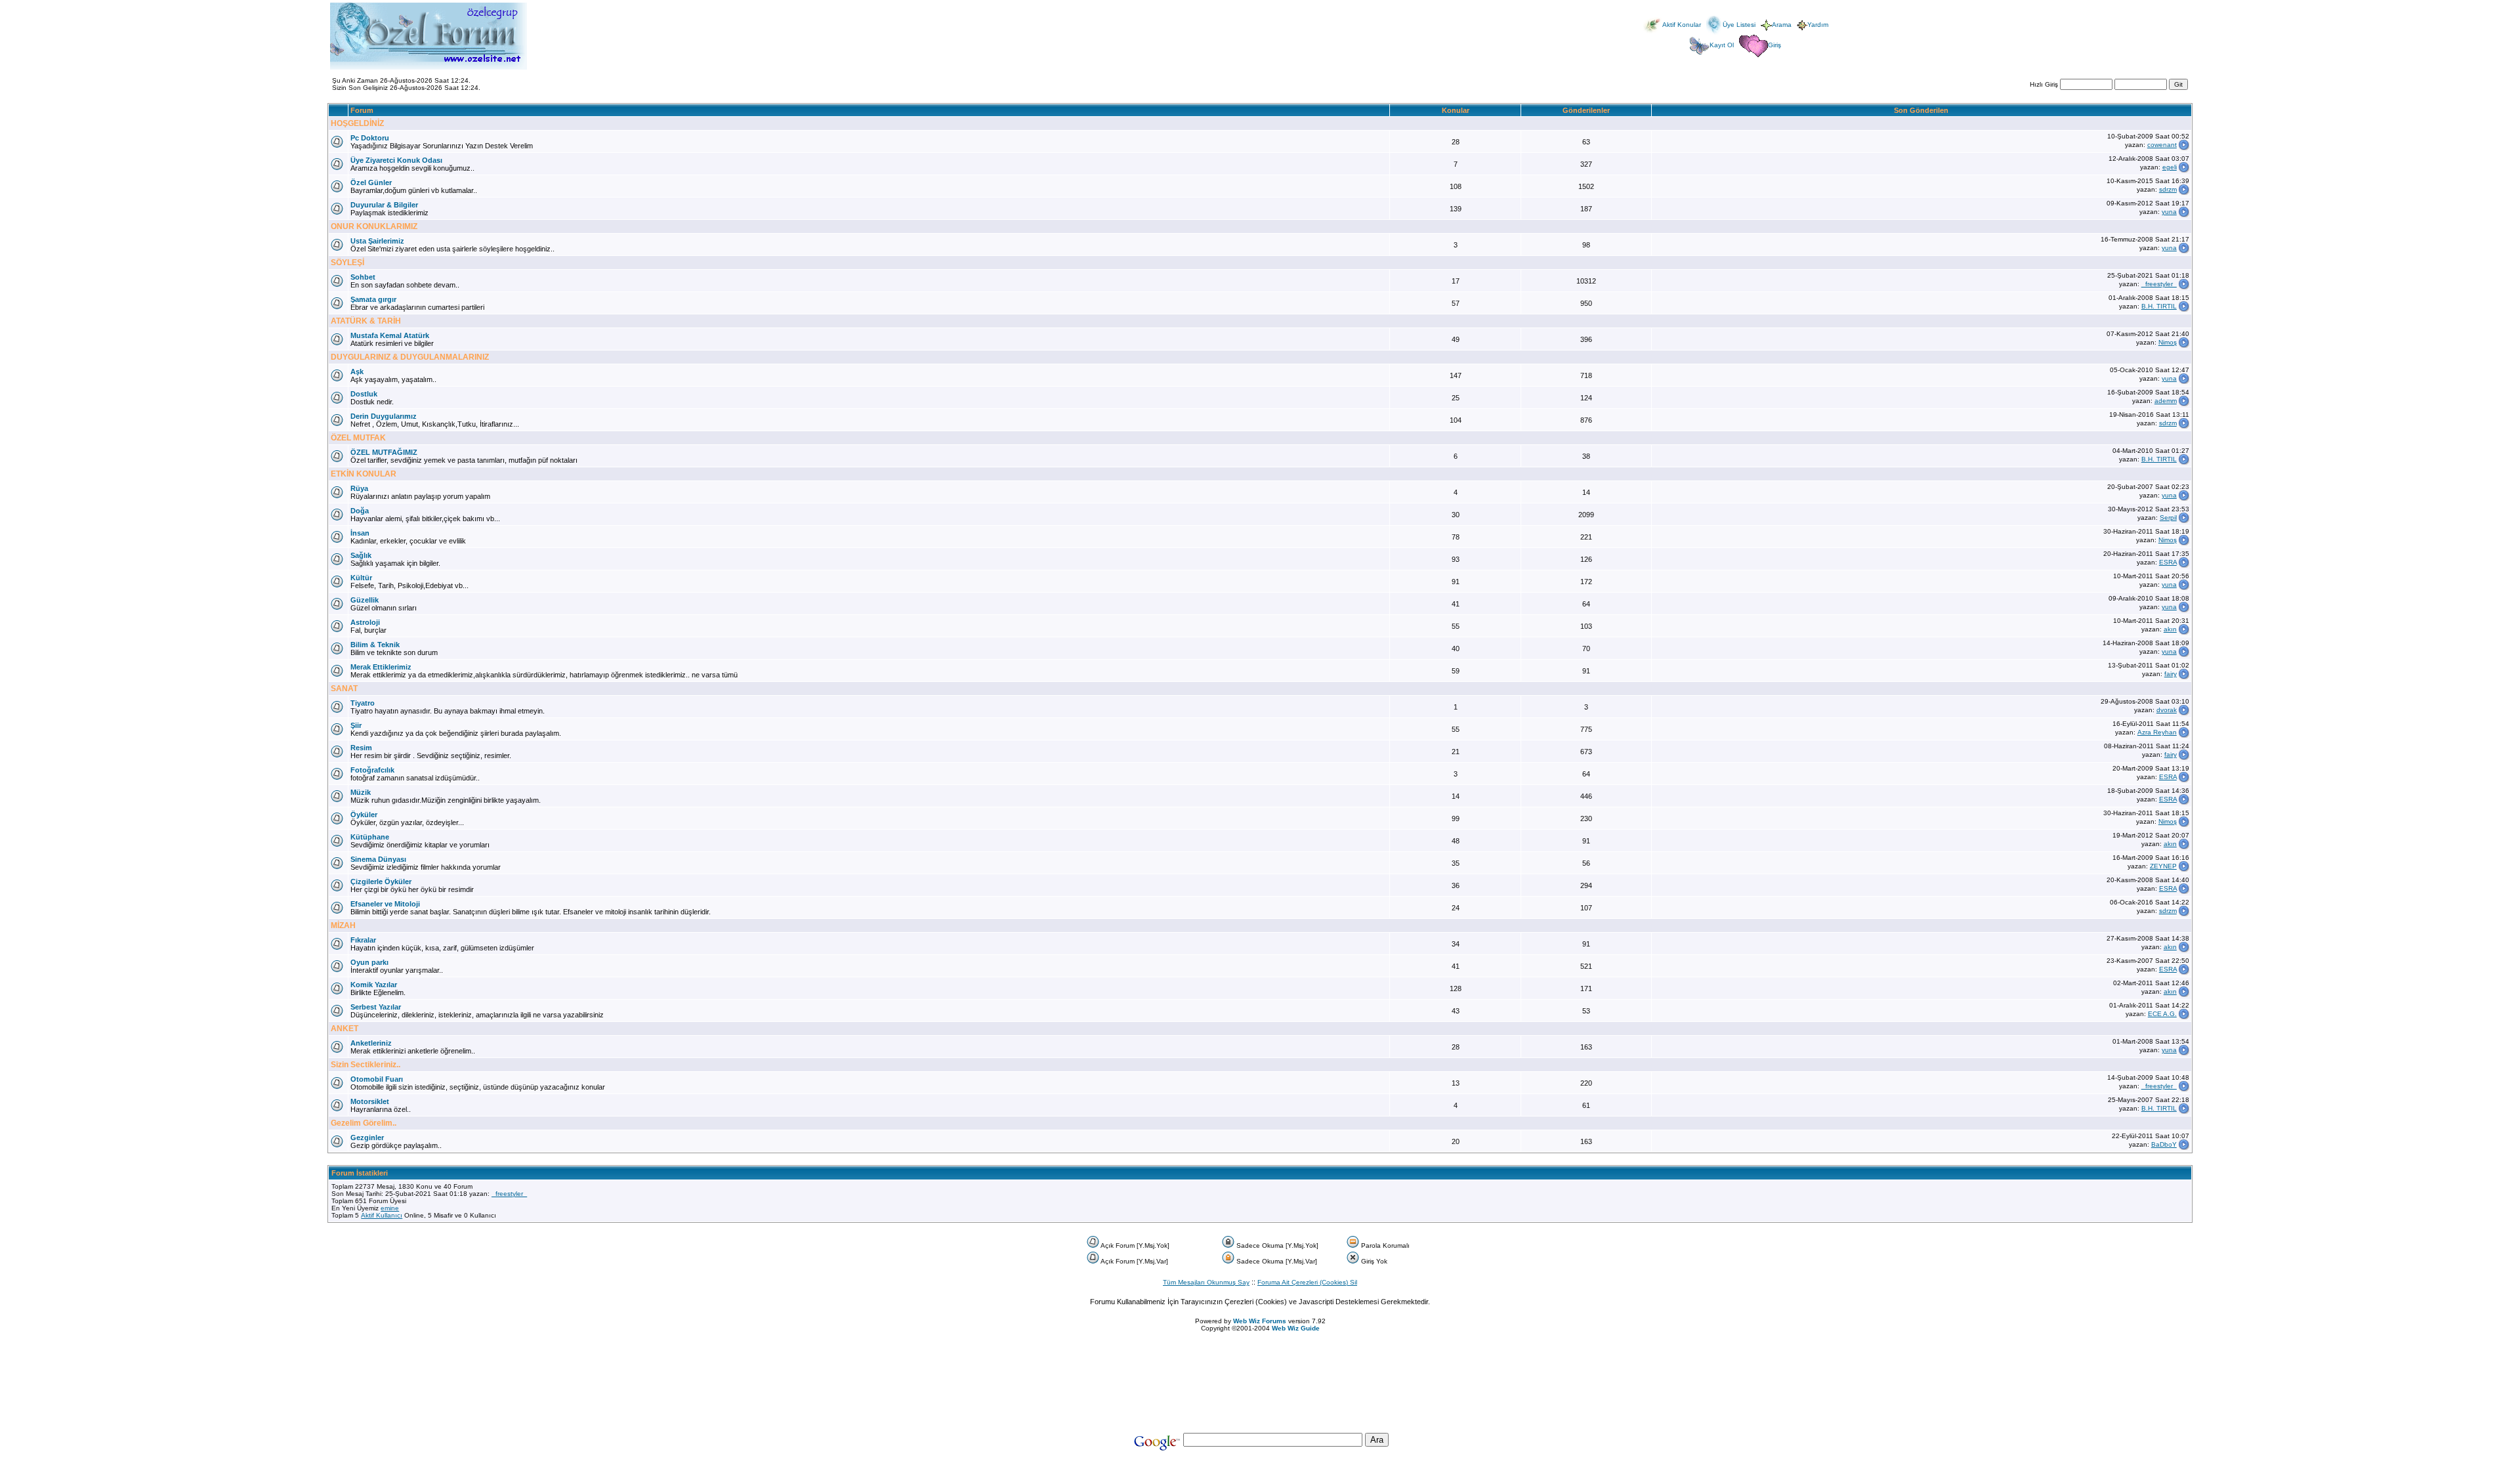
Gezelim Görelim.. (364, 1123)
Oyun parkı (369, 962)
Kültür (361, 578)
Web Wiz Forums (1260, 1321)
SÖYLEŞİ (347, 263)
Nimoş (2168, 342)
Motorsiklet (370, 1101)
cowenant (2162, 145)
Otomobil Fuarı (377, 1079)
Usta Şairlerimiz (377, 241)
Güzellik (365, 600)
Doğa (360, 511)
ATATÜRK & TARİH (366, 321)
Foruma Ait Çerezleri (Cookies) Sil (1307, 1282)
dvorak (2167, 710)
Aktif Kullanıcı (382, 1215)
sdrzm (2168, 189)
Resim (361, 748)
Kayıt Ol (1722, 45)
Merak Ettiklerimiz (381, 667)
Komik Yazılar (374, 985)
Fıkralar (363, 940)
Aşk (357, 372)
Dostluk (364, 394)
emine (390, 1208)
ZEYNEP (2163, 866)
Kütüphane (370, 837)
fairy (2171, 674)
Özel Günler (371, 182)
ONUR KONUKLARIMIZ (374, 226)
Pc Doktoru (370, 138)
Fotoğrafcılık (372, 770)
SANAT (344, 689)
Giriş (1774, 45)
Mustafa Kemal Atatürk (390, 335)
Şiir (356, 725)
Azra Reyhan (2157, 732)
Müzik (361, 792)
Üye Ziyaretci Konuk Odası (396, 160)
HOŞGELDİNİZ (357, 123)
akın (2170, 629)
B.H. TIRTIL (2159, 306)
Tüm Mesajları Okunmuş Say (1206, 1282)
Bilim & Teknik (375, 645)
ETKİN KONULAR (364, 474)
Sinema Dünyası (378, 859)
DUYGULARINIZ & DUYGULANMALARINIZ (410, 357)
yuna (2169, 212)
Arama (1782, 25)
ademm (2166, 401)
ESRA (2168, 562)
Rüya (359, 488)
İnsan (360, 533)
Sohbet (363, 277)
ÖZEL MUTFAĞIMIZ (384, 452)
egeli (2170, 167)
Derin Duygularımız (384, 416)
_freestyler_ (2159, 284)
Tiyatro (363, 703)
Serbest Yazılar (376, 1007)
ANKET (345, 1029)
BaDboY (2164, 1144)
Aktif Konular (1682, 25)
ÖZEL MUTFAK (358, 438)
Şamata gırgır (373, 299)
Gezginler (367, 1137)
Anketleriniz (371, 1043)
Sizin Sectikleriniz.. (366, 1065)
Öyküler (364, 815)
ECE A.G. (2162, 1014)
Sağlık (361, 555)
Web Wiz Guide (1296, 1328)
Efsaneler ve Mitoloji (385, 904)
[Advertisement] (1260, 1351)
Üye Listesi (1739, 25)
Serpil (2168, 518)
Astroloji (365, 622)
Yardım (1818, 25)
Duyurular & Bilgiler (384, 205)
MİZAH (343, 925)
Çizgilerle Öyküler (381, 882)
